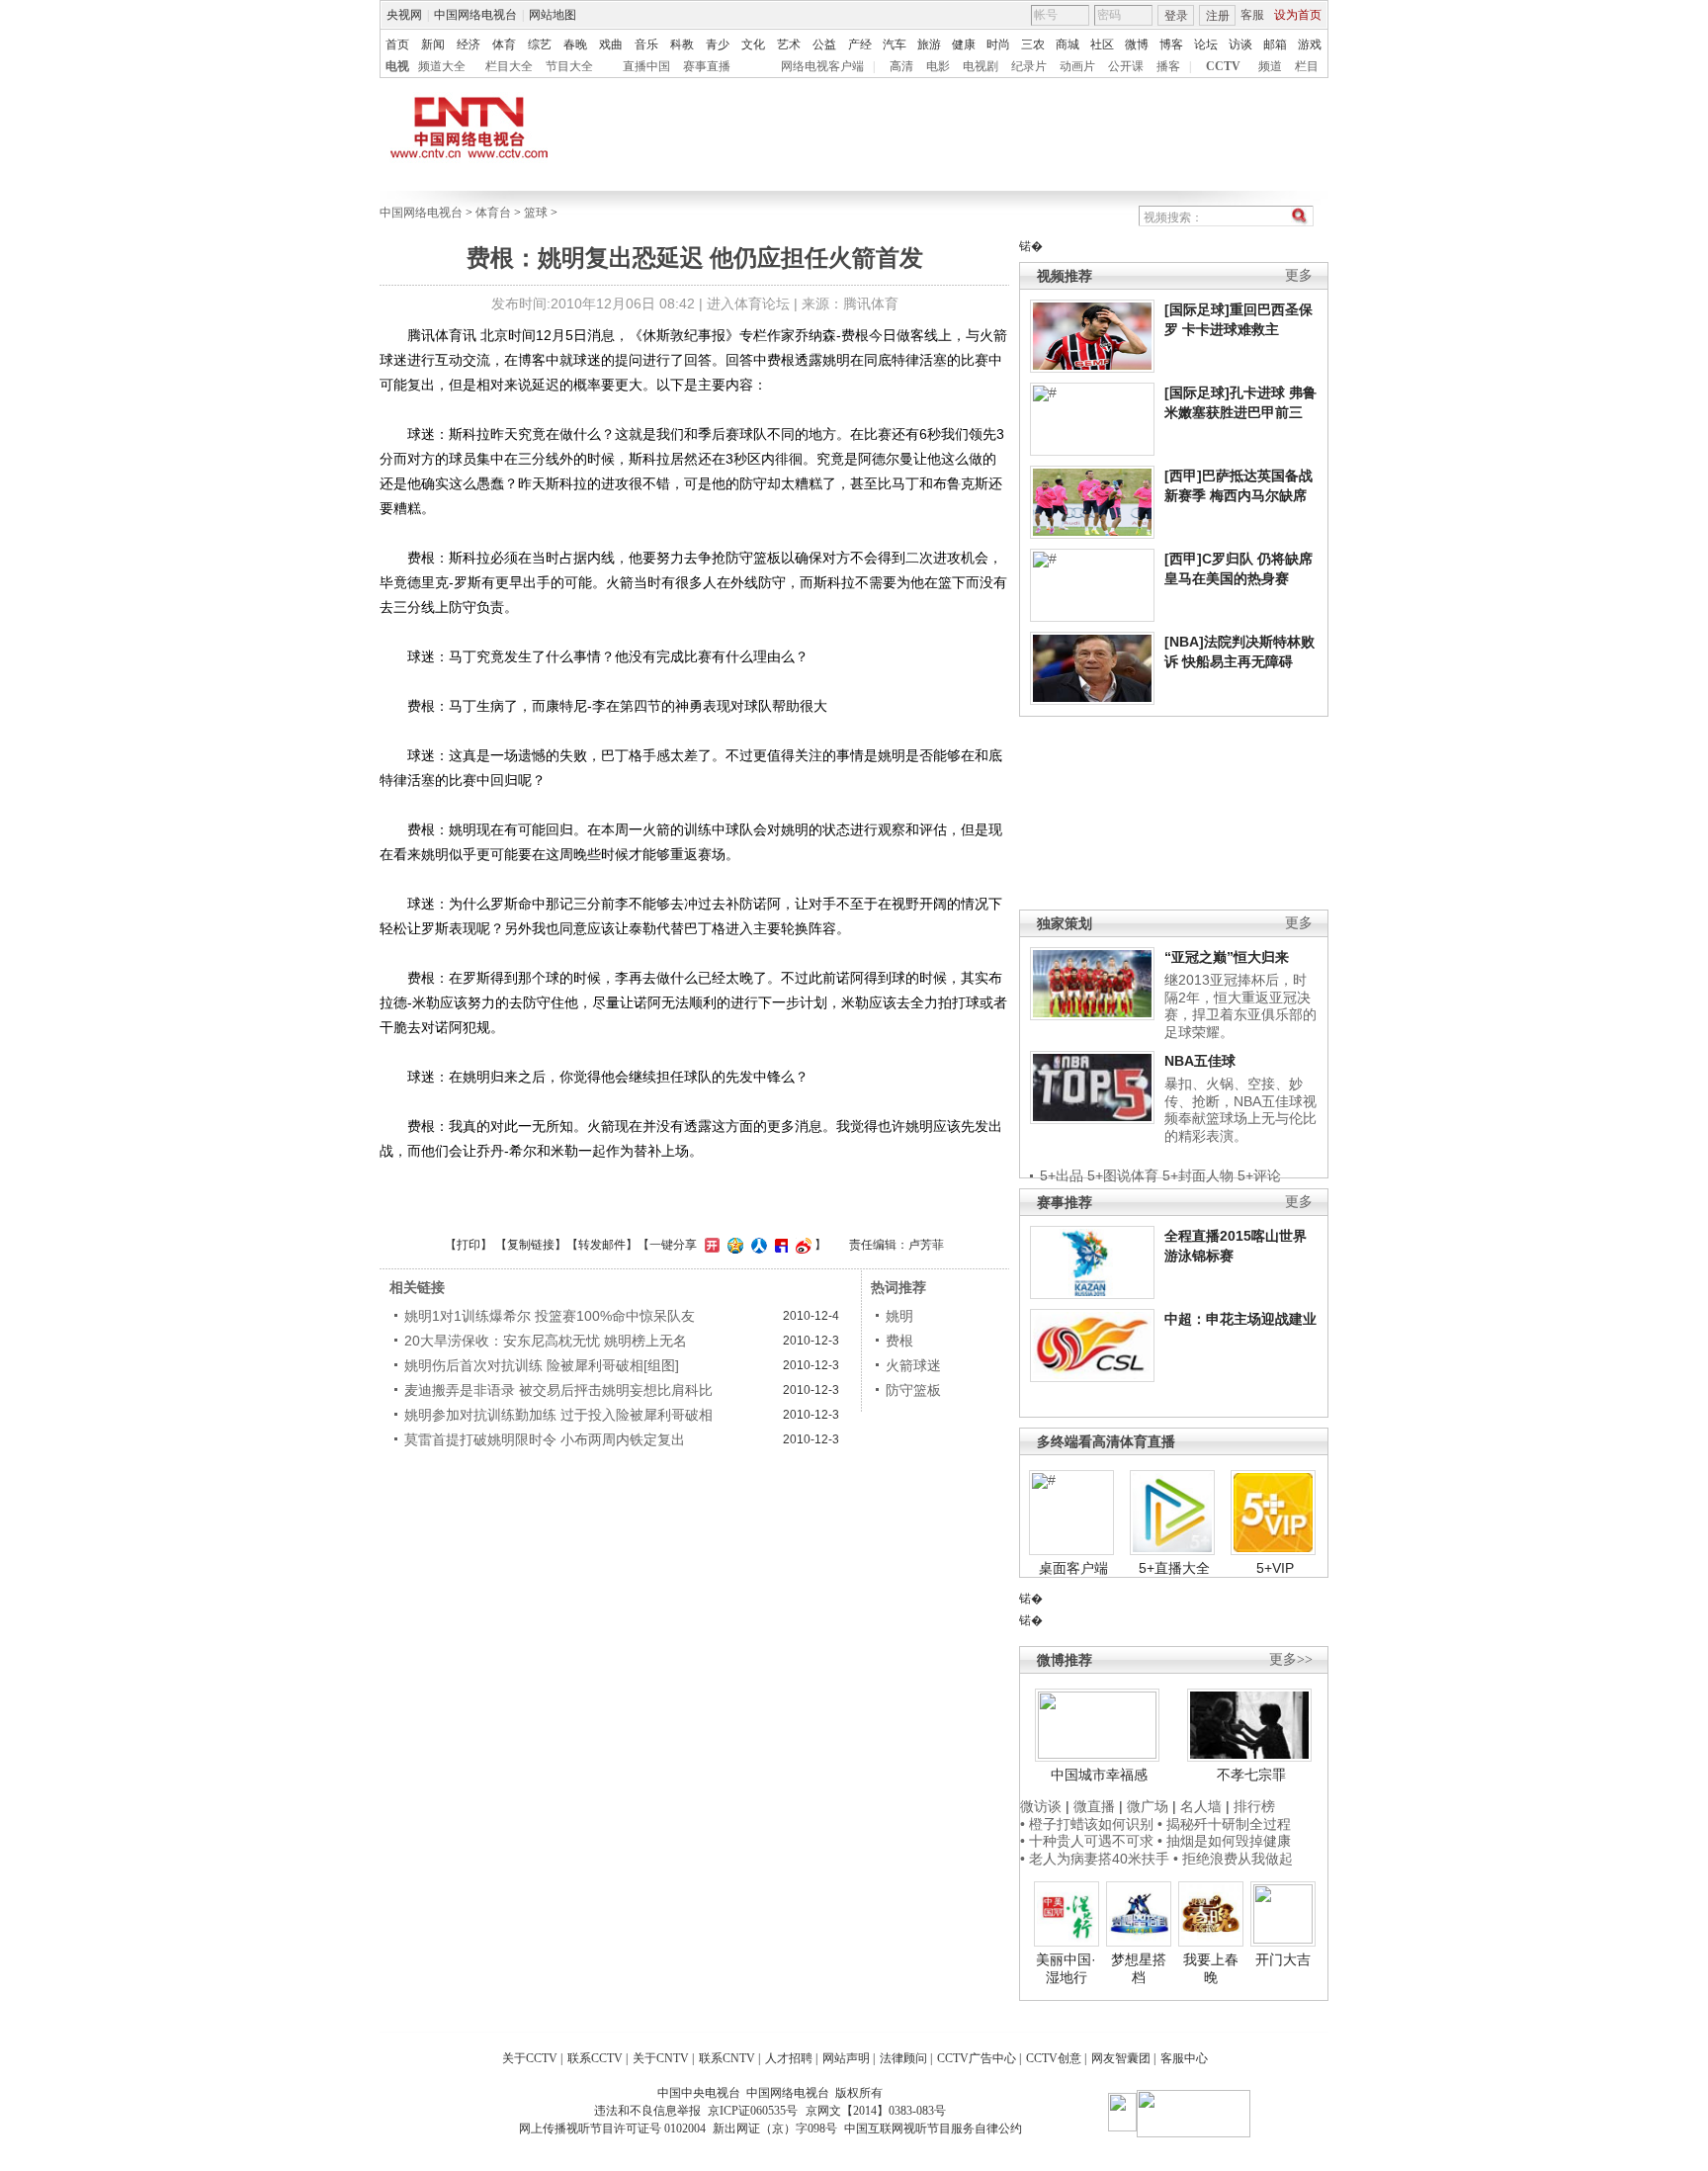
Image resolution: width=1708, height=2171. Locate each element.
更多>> (1291, 1659)
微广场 (1148, 1806)
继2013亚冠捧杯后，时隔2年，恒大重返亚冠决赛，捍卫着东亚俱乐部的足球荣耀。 (1240, 1006)
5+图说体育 (1123, 1175)
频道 (1270, 66)
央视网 (404, 15)
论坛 (1206, 44)
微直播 (1094, 1806)
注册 (1218, 16)
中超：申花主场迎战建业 (1240, 1319)
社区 (1102, 44)
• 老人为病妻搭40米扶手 (1095, 1859)
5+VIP (1275, 1568)
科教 (682, 44)
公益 (824, 44)
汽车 (895, 44)
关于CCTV (530, 2058)
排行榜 (1254, 1806)
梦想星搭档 (1139, 1968)
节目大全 (569, 66)
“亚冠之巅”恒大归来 (1227, 957)
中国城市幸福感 (1099, 1775)
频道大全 (442, 66)
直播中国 (646, 66)
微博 (1137, 44)
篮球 (536, 213)
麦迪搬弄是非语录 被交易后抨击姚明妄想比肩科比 (558, 1390)
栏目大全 (509, 66)
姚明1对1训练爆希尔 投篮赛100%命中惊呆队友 (550, 1316)
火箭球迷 (913, 1365)
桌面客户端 (1073, 1568)
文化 (753, 44)
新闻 (433, 44)
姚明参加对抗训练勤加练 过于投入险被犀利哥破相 (558, 1415)
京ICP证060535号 (753, 2111)
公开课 (1126, 66)
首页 (397, 44)
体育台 (493, 213)
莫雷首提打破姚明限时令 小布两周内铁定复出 (545, 1439)
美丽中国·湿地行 (1066, 1968)
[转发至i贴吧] (779, 1245)
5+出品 (1062, 1175)
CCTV (1223, 66)
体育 (504, 44)
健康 (964, 44)
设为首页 (1298, 15)
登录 (1176, 16)
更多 (1299, 275)
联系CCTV (595, 2058)
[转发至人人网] (757, 1245)
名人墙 (1201, 1806)
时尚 (998, 44)
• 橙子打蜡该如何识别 (1087, 1824)
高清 (901, 66)
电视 (397, 66)
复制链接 (531, 1245)
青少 (718, 44)
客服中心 (1184, 2058)
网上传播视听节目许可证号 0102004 (612, 2128)
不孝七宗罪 (1251, 1775)
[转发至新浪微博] (801, 1245)
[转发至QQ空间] (733, 1245)
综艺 (540, 44)
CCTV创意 (1054, 2058)
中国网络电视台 (475, 15)
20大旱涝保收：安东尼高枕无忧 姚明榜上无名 (546, 1341)
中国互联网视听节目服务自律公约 (933, 2128)
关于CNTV (661, 2058)
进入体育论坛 (748, 304)
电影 (938, 66)
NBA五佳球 (1200, 1061)
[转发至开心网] (710, 1245)
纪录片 (1029, 66)
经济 (469, 44)
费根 (899, 1341)
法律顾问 (903, 2058)
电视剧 (981, 66)
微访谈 (1041, 1806)
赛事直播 (707, 66)
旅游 (929, 44)
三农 (1033, 44)
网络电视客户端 (822, 66)
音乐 (646, 44)
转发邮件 (602, 1245)
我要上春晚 (1211, 1968)
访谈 (1240, 44)
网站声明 (846, 2058)
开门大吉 (1283, 1959)
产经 (860, 44)
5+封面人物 (1198, 1175)
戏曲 (611, 44)
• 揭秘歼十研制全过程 (1224, 1824)
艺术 (789, 44)
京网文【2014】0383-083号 (876, 2111)
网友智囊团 (1121, 2058)
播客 (1168, 66)
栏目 (1307, 66)
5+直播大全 (1174, 1568)
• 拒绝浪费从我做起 (1233, 1859)
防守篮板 (913, 1390)
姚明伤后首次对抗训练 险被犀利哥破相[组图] (542, 1365)
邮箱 (1275, 44)
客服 (1252, 15)
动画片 (1077, 66)
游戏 (1310, 44)
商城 (1067, 44)
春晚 (575, 44)
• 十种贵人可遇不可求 (1089, 1841)
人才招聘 (789, 2058)
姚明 (899, 1316)
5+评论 (1259, 1175)
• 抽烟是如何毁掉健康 (1224, 1841)
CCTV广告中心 (977, 2058)
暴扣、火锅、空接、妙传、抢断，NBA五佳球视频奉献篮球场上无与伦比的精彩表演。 (1240, 1110)
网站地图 (553, 15)
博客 (1171, 44)
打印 (469, 1245)
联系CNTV (727, 2058)
